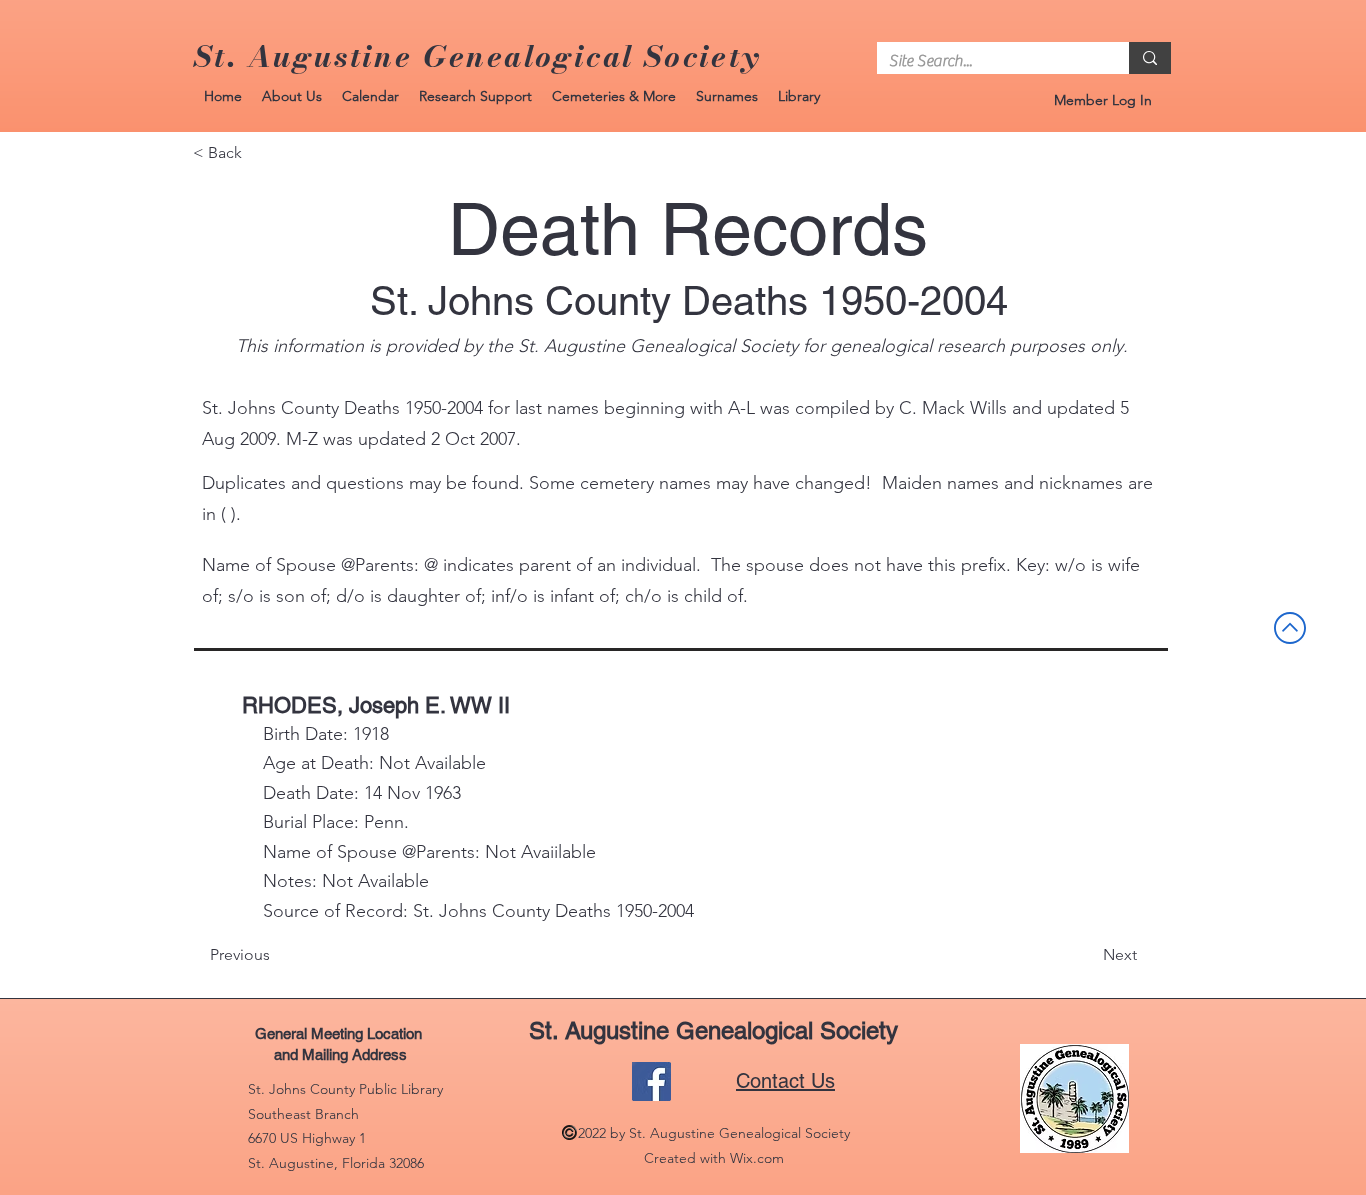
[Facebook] (651, 1081)
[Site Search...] (1150, 58)
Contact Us (785, 1081)
